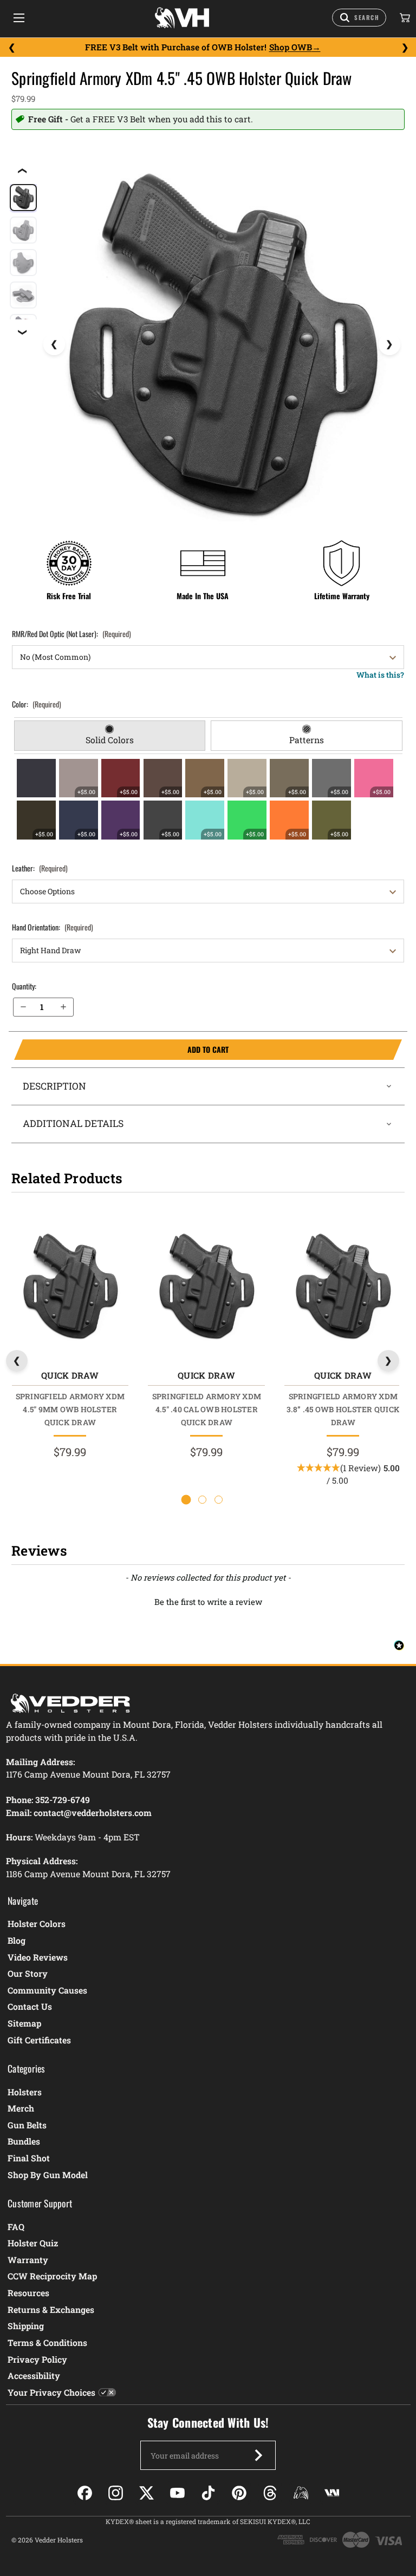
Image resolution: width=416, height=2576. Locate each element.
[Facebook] (85, 2493)
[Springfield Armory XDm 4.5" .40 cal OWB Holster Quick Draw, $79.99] (206, 1286)
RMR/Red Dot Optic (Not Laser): (71, 634)
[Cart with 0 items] (404, 18)
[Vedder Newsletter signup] (258, 2455)
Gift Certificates (39, 2040)
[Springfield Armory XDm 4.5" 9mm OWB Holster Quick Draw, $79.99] (70, 1286)
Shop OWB (291, 47)
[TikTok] (208, 2493)
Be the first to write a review (208, 1602)
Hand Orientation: (53, 927)
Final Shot (29, 2158)
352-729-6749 (63, 1800)
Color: (37, 704)
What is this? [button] (380, 675)
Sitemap (24, 2023)
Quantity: (24, 986)
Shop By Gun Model (48, 2175)
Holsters (25, 2092)
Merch (21, 2108)
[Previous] (11, 48)
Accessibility (34, 2375)
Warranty (28, 2260)
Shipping (26, 2326)
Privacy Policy (37, 2359)
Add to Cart (121, 1050)
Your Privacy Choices (51, 2392)
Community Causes (47, 1990)
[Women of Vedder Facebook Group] (301, 2493)
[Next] (405, 48)
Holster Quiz (33, 2243)
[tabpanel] (208, 799)
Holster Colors (37, 1923)
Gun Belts (27, 2125)
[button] (208, 1601)
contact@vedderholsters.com (93, 1813)
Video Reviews (38, 1957)
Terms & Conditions (47, 2342)
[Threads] (270, 2493)
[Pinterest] (239, 2493)
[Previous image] (54, 344)
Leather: (40, 868)
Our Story (28, 1973)
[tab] (110, 736)
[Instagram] (116, 2493)
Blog (17, 1940)
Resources (28, 2293)
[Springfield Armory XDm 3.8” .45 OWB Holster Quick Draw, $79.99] (343, 1286)
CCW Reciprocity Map (52, 2276)
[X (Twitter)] (147, 2493)
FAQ (16, 2227)
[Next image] (389, 344)
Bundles (24, 2141)
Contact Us (30, 2006)
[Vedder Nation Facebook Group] (332, 2493)
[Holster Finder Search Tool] (359, 18)
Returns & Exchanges (51, 2309)
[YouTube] (177, 2493)
